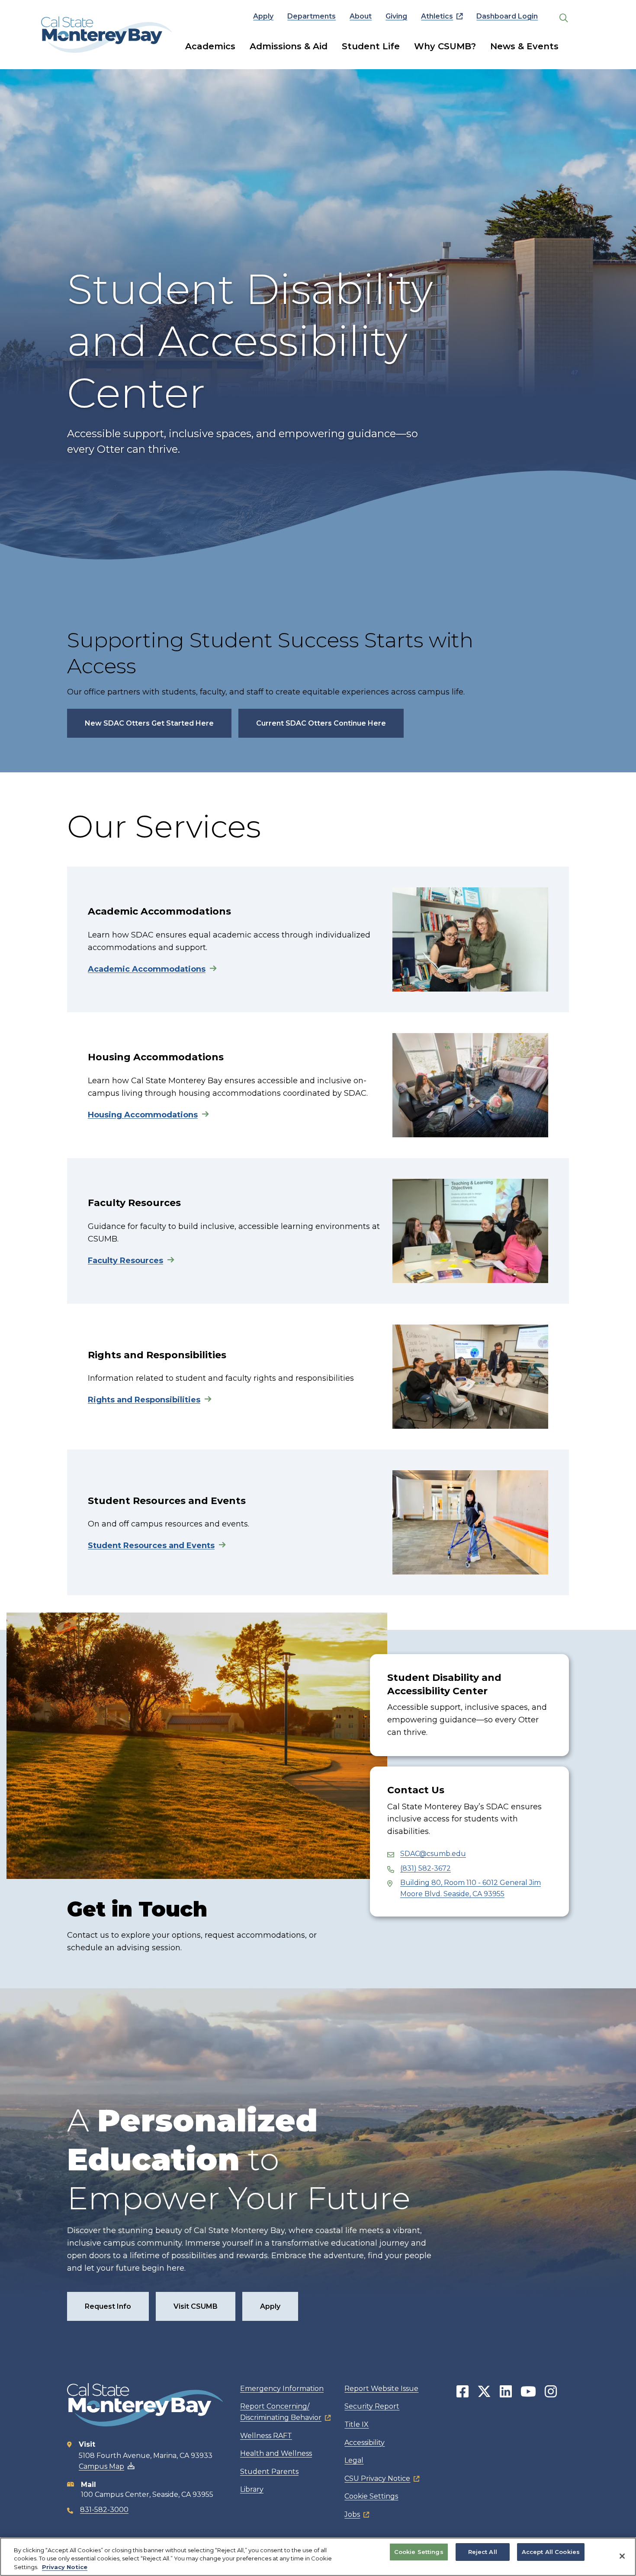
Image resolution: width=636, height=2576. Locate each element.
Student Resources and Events (151, 1546)
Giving (396, 16)
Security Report (372, 2406)
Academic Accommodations (147, 969)
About (361, 16)
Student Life (371, 46)
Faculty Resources (125, 1261)
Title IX (357, 2424)
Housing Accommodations (143, 1115)
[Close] (622, 2556)
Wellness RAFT (266, 2436)
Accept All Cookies (551, 2552)
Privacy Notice (65, 2567)
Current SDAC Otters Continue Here (321, 723)
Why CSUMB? (445, 46)
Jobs (352, 2514)
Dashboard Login (507, 16)
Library (252, 2489)
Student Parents (269, 2472)
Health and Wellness (276, 2453)
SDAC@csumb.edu (433, 1854)
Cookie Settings (371, 2496)
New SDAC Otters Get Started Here (149, 723)
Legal (354, 2460)
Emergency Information (282, 2389)
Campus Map (101, 2466)
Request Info (108, 2306)
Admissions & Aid (289, 46)
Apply (263, 16)
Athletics (437, 16)
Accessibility (365, 2443)
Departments (312, 16)
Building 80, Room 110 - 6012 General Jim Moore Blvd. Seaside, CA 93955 (471, 1888)
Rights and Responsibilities (144, 1400)
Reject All (483, 2552)
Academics (210, 46)
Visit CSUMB (196, 2306)
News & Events (524, 46)
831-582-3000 (104, 2510)
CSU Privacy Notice (377, 2478)
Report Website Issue (381, 2389)
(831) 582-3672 (426, 1868)
